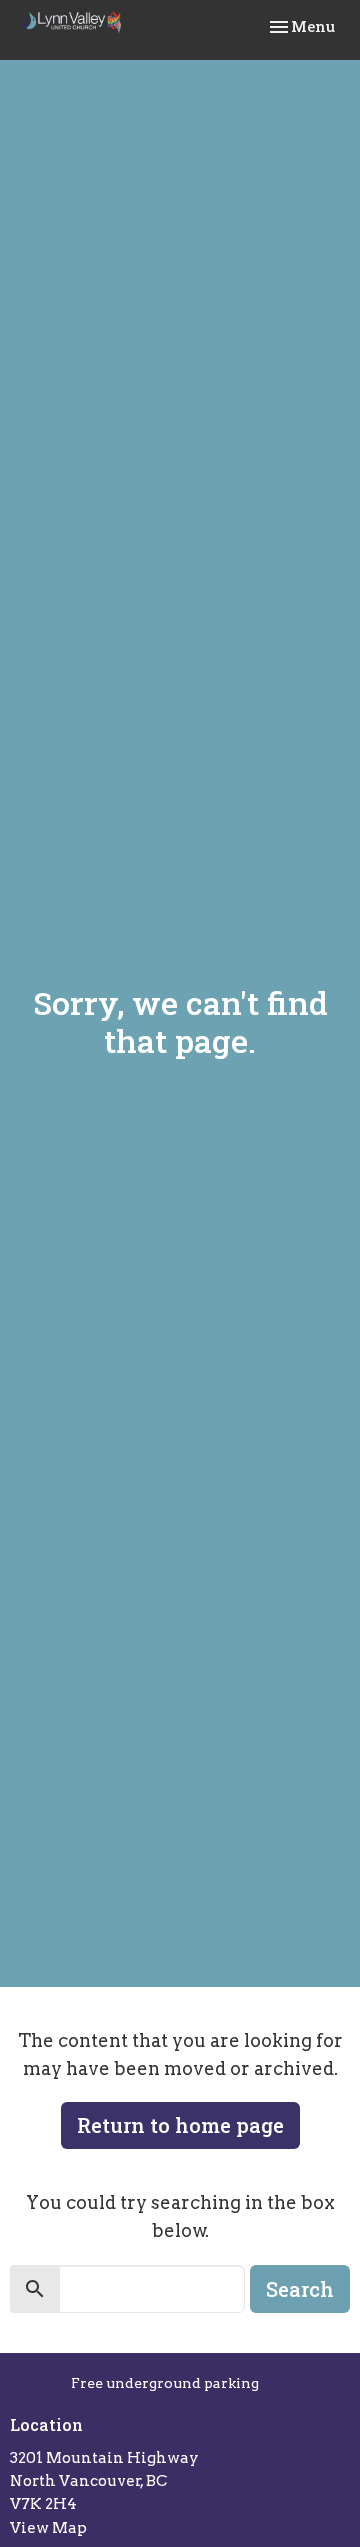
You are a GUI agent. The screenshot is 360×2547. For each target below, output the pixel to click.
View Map (48, 2528)
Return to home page (180, 2125)
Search (300, 2289)
